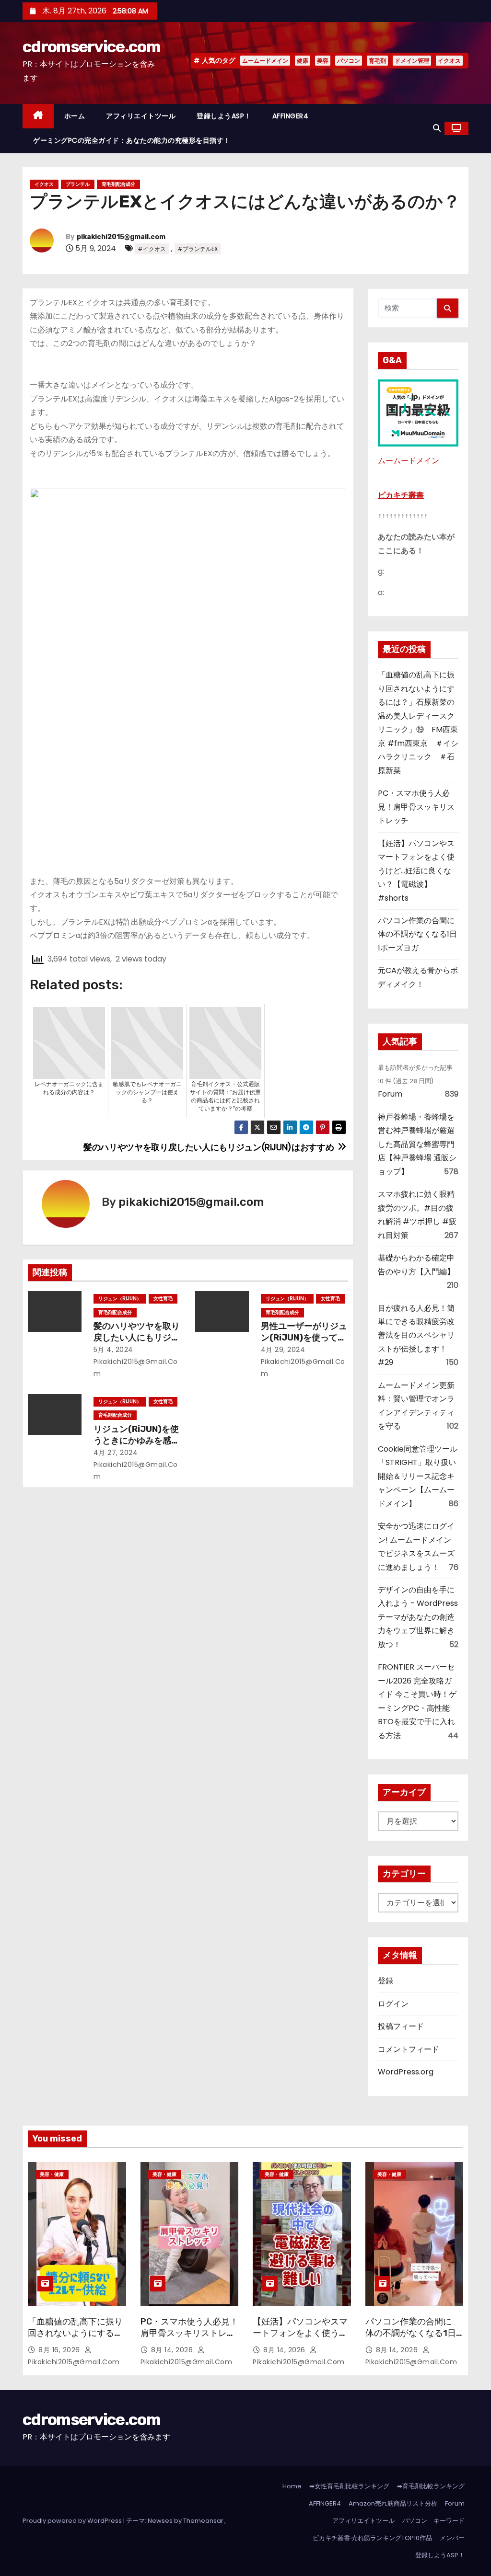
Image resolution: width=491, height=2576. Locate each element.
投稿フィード (401, 2026)
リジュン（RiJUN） (120, 1299)
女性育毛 (163, 1299)
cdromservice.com (91, 47)
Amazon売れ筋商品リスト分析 (393, 2503)
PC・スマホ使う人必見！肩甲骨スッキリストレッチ (416, 807)
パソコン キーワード (433, 2521)
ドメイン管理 (412, 61)
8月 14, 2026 (173, 2350)
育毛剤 (377, 61)
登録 (386, 1981)
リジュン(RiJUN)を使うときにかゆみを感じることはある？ (137, 1441)
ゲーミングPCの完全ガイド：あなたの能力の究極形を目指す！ (132, 140)
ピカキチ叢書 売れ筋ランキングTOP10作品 (372, 2538)
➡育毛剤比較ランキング (431, 2486)
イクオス (449, 61)
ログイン (393, 2004)
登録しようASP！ (224, 116)
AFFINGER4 (294, 116)
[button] (437, 128)
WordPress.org (406, 2072)
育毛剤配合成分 (118, 184)
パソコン (349, 61)
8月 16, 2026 (60, 2350)
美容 (323, 61)
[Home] (38, 116)
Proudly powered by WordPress (73, 2521)
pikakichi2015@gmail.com (121, 237)
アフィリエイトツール (141, 116)
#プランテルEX (198, 249)
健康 (303, 61)
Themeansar (203, 2521)
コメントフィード (409, 2049)
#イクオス (152, 249)
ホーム (75, 116)
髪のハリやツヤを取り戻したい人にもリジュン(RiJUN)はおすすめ (137, 1338)
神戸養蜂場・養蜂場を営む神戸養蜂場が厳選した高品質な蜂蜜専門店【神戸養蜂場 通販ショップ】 (417, 1144)
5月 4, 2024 (113, 1350)
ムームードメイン (265, 61)
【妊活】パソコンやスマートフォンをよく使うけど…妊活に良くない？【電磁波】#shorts (416, 871)
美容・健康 (52, 2174)
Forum (390, 1094)
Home (292, 2486)
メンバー (452, 2538)
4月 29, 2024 (283, 1350)
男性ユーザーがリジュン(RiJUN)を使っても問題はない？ (304, 1338)
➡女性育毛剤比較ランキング (349, 2486)
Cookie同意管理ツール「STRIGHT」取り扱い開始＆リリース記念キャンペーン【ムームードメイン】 (418, 1476)
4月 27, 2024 (116, 1453)
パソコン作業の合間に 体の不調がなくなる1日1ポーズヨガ (420, 934)
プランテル (78, 184)
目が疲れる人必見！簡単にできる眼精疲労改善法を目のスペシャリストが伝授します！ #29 (416, 1335)
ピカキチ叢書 (401, 495)
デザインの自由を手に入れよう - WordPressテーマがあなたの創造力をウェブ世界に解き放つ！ (418, 1617)
